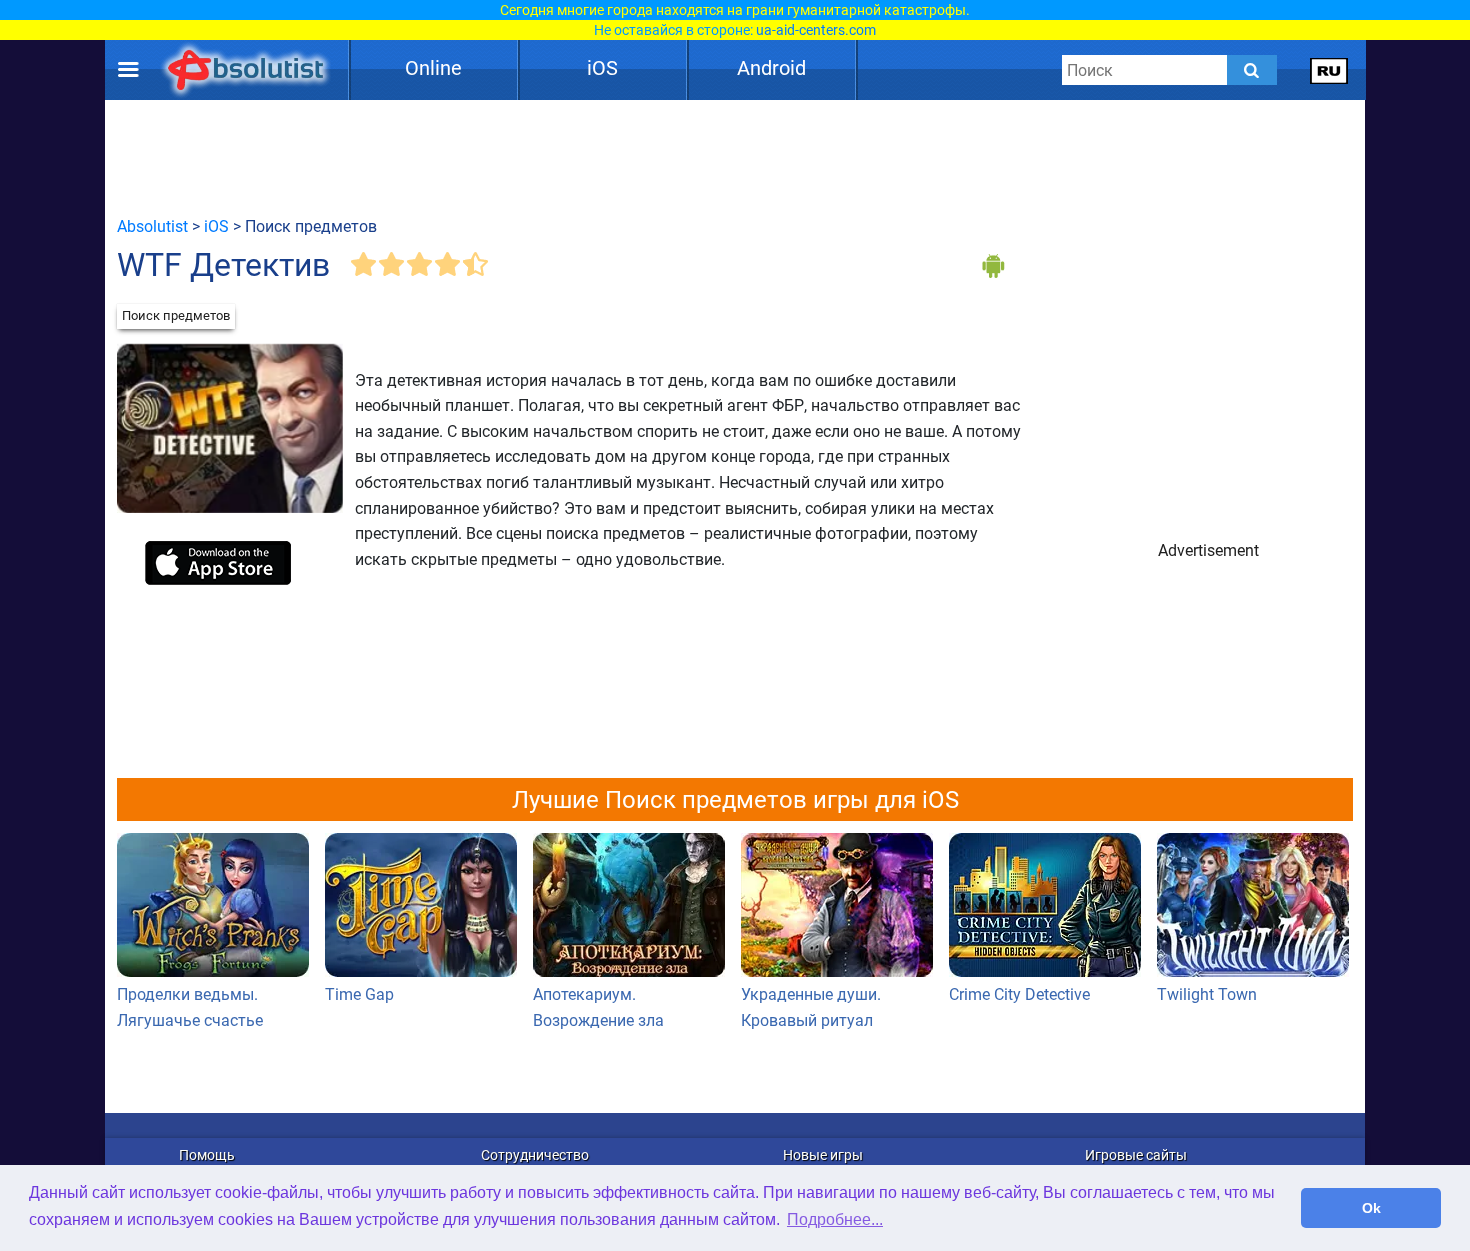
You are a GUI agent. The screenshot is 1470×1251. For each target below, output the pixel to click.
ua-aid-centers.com (816, 30)
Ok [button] (1371, 1208)
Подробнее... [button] (835, 1219)
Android (771, 68)
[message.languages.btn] (1329, 70)
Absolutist (152, 226)
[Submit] (1252, 70)
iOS (602, 68)
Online (433, 68)
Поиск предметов (176, 315)
